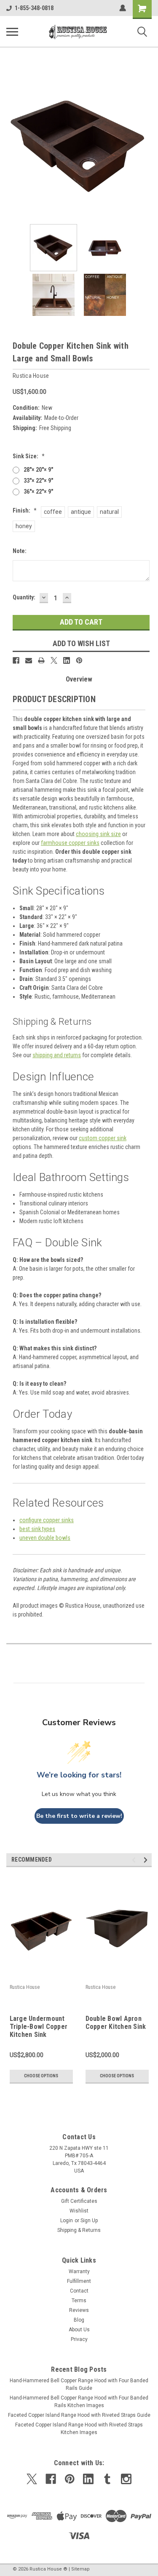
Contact (79, 2291)
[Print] (41, 660)
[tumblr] (107, 2479)
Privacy (79, 2339)
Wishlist (79, 2211)
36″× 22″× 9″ (38, 492)
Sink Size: (29, 456)
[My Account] (123, 8)
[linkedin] (88, 2479)
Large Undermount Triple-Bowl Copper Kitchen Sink (39, 2027)
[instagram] (126, 2479)
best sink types (37, 1529)
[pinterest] (70, 2479)
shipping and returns (57, 1055)
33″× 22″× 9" (38, 481)
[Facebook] (16, 660)
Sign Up (89, 2221)
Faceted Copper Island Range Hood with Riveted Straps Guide (79, 2415)
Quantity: (24, 597)
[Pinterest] (79, 660)
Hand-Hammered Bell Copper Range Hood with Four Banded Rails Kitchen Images (79, 2402)
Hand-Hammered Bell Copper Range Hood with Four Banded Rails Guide (79, 2384)
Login (67, 2221)
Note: (20, 551)
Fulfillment (79, 2281)
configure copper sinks (47, 1520)
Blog (79, 2320)
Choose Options (41, 2076)
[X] (54, 660)
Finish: (25, 510)
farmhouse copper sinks (70, 843)
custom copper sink (103, 1138)
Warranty (79, 2271)
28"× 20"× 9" (38, 470)
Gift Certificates (79, 2201)
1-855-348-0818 (34, 8)
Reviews (79, 2310)
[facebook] (51, 2479)
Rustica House (25, 1987)
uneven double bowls (45, 1538)
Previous (13, 145)
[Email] (29, 660)
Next (145, 145)
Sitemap (80, 2569)
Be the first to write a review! (79, 1816)
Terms (79, 2301)
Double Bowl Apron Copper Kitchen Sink (116, 2023)
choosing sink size (98, 834)
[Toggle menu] (12, 32)
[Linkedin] (67, 660)
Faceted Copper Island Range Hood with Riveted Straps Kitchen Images (79, 2429)
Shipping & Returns (79, 2230)
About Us (79, 2330)
